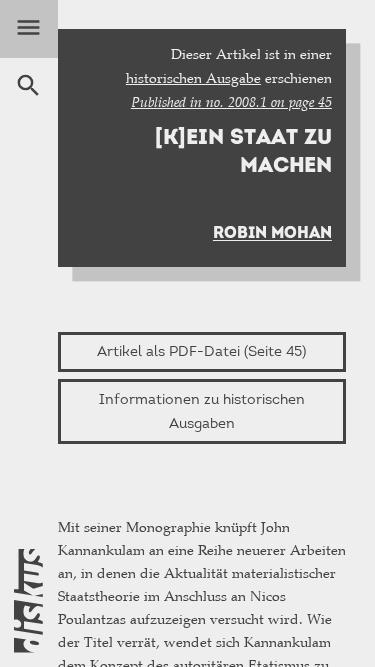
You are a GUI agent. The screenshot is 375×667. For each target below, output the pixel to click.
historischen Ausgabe (193, 78)
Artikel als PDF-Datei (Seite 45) (201, 351)
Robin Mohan (272, 232)
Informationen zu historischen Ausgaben (202, 411)
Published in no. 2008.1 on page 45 (231, 102)
